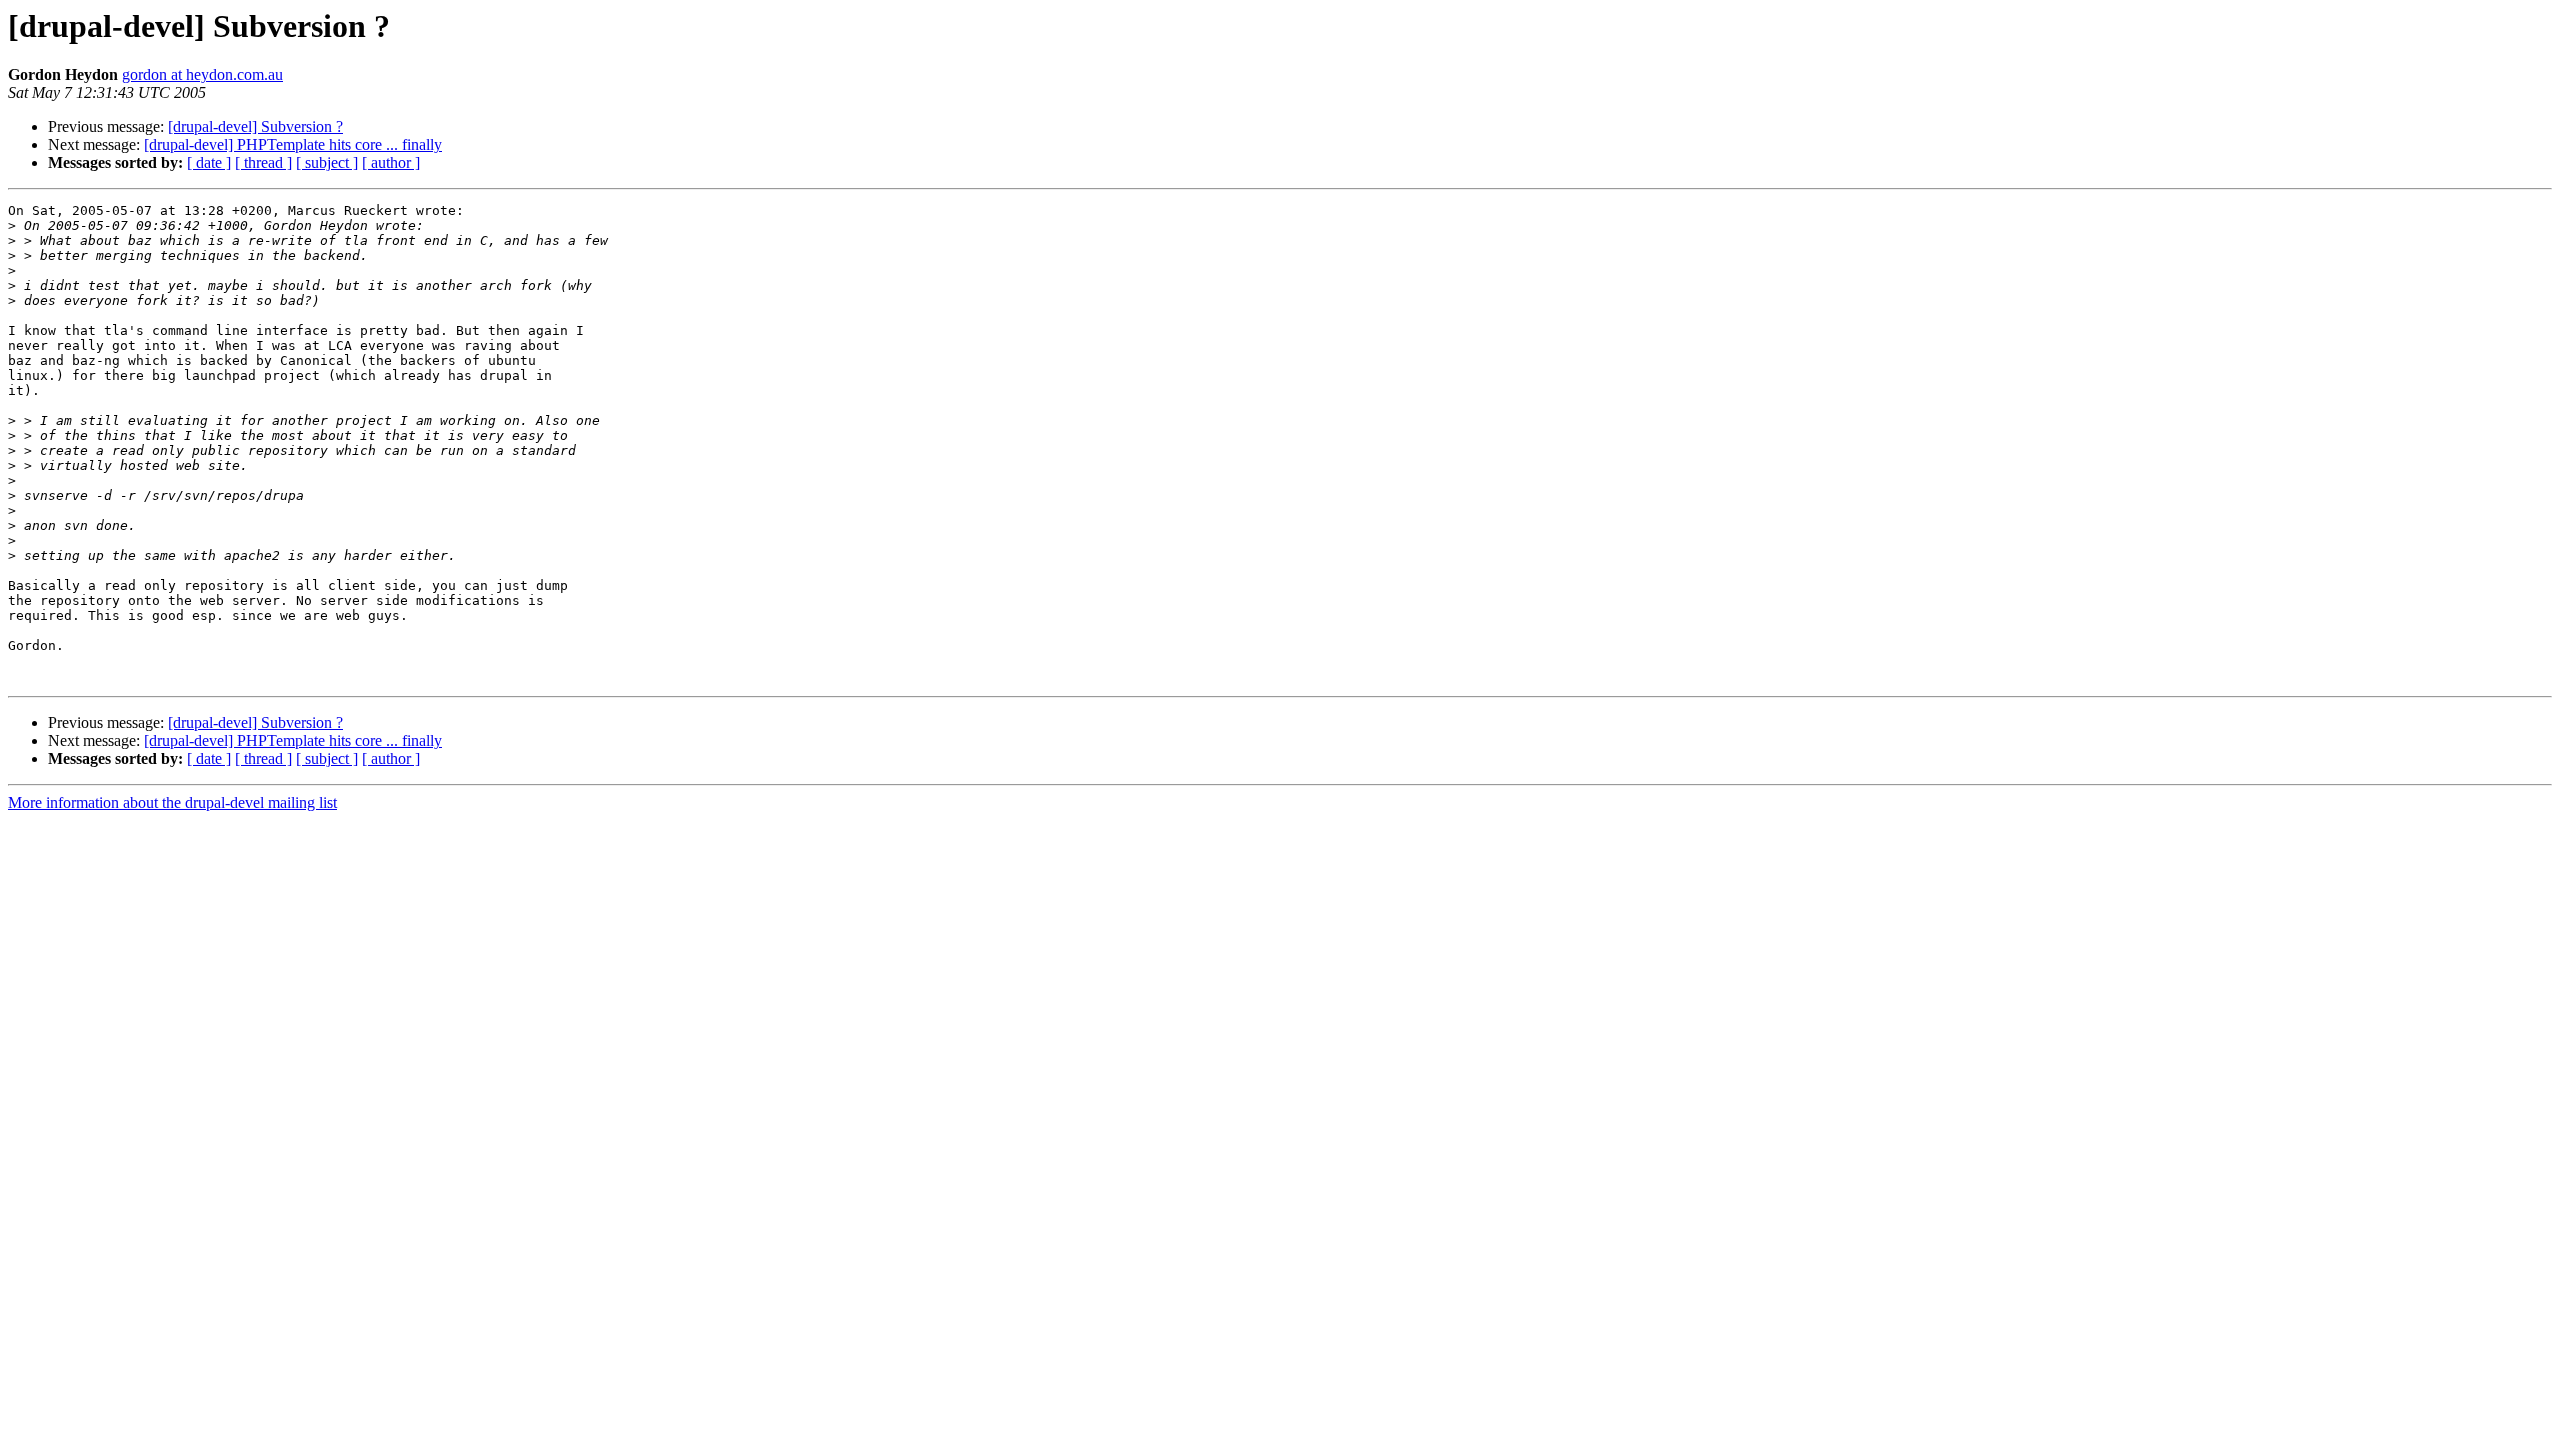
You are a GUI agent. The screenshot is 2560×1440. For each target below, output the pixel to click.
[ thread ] (263, 162)
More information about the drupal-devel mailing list (172, 802)
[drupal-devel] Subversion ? (255, 126)
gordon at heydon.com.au (202, 74)
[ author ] (391, 162)
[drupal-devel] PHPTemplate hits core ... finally (293, 144)
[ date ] (209, 162)
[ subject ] (327, 162)
